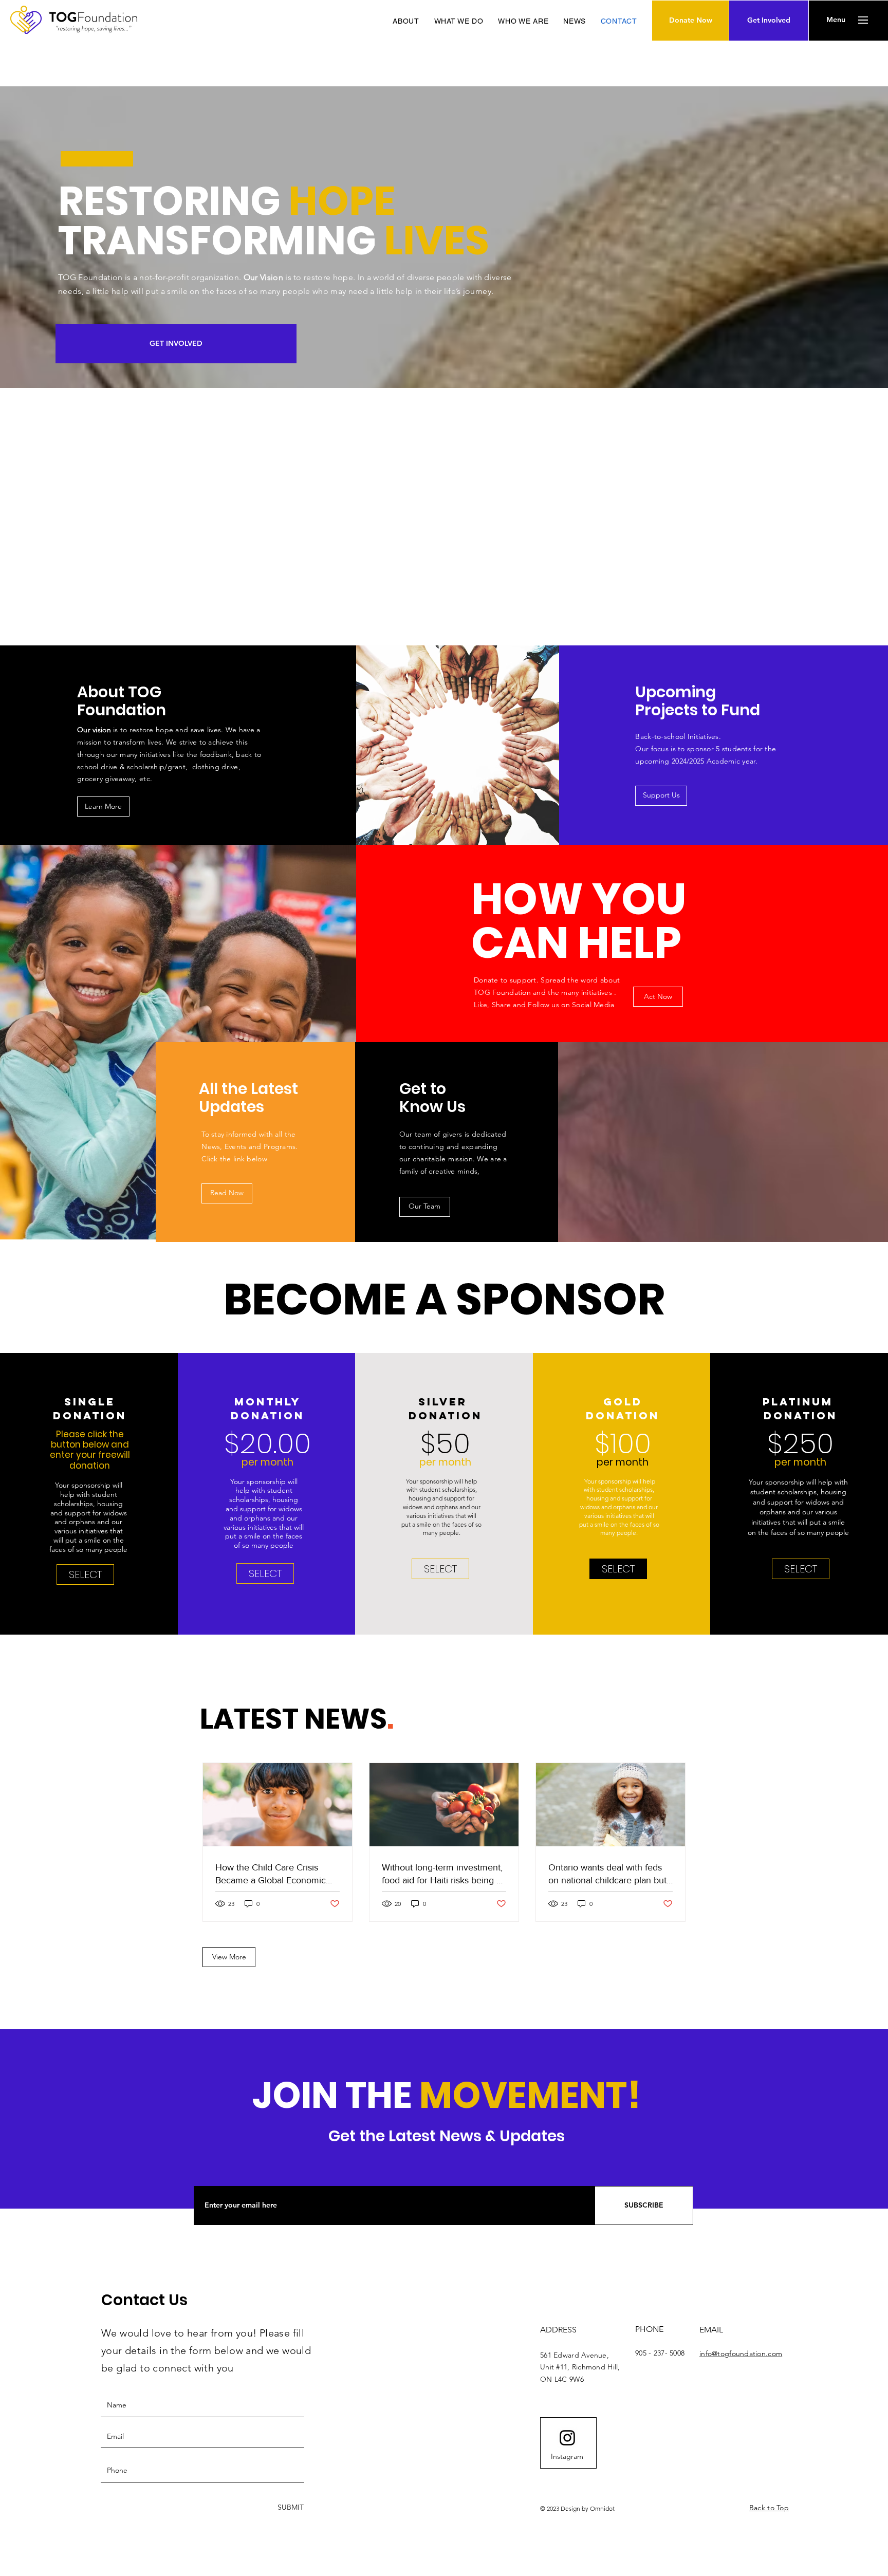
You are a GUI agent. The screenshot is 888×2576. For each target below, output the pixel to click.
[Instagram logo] (567, 2438)
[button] (836, 20)
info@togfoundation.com (741, 2353)
